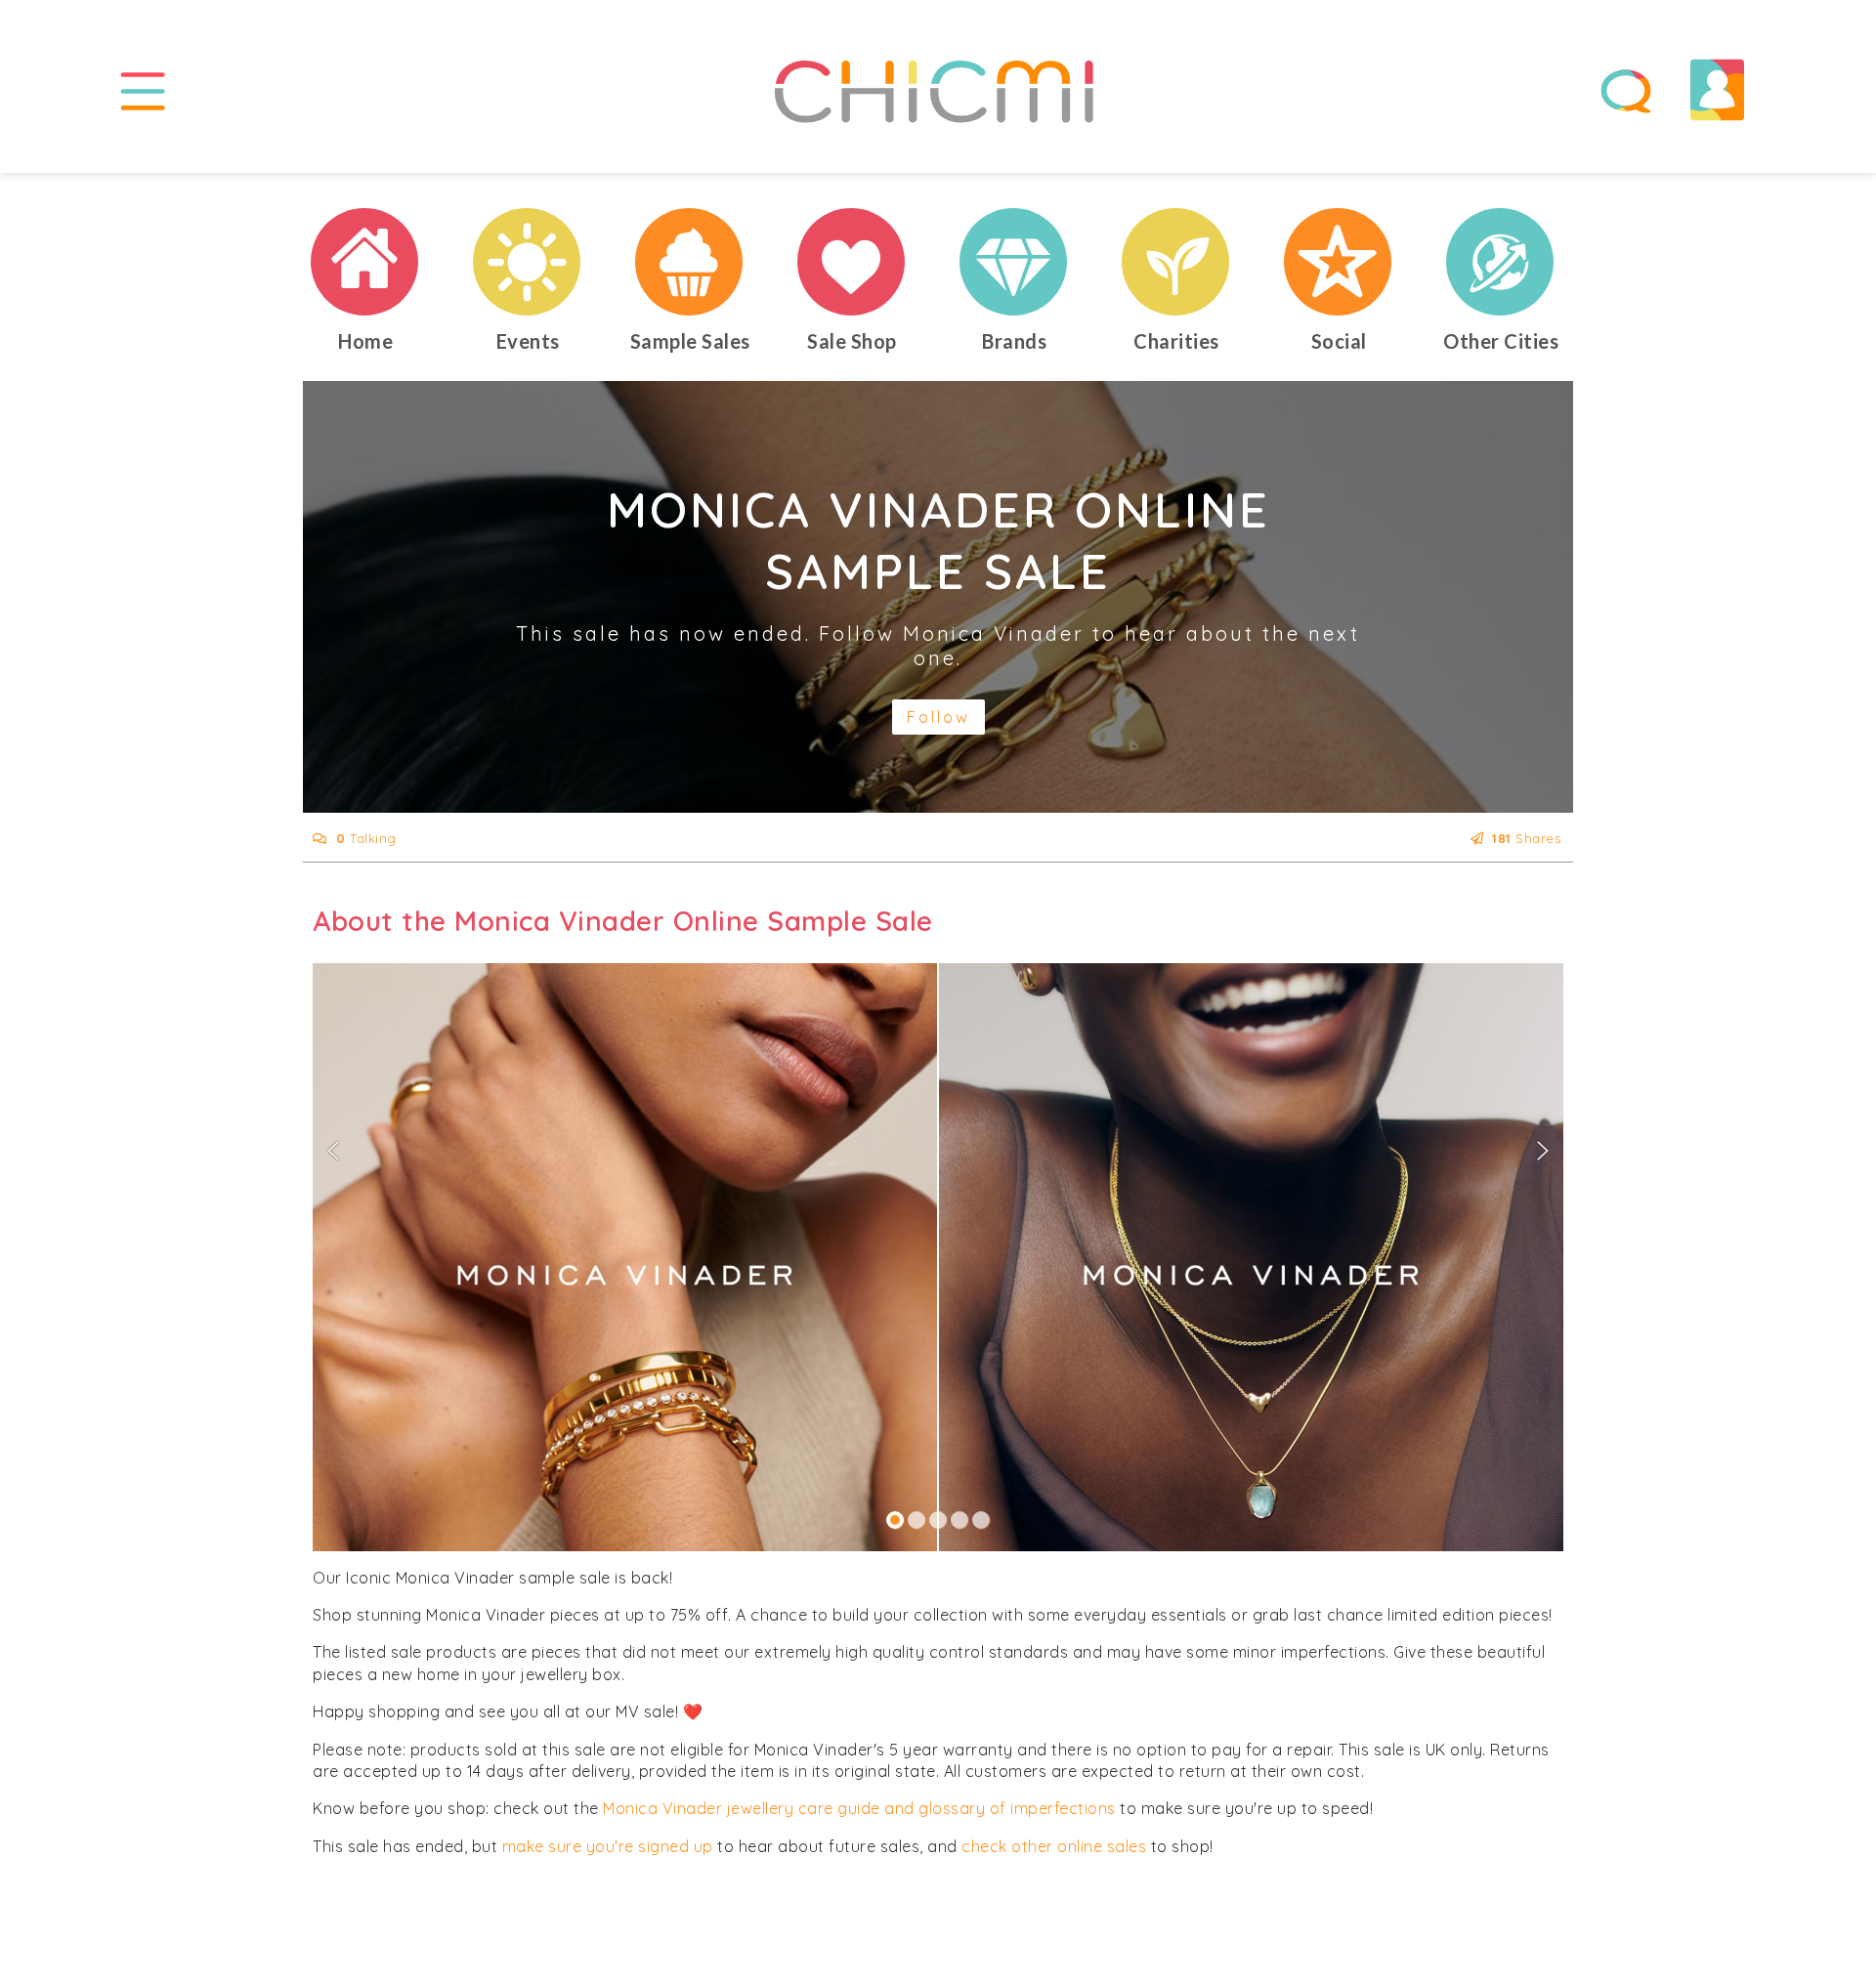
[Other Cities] (1501, 262)
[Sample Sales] (690, 262)
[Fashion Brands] (1014, 262)
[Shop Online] (852, 262)
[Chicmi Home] (365, 262)
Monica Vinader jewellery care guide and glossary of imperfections (859, 1808)
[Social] (1339, 262)
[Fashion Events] (528, 262)
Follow (938, 717)
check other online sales (1054, 1846)
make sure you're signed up (608, 1846)
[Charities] (1176, 262)
